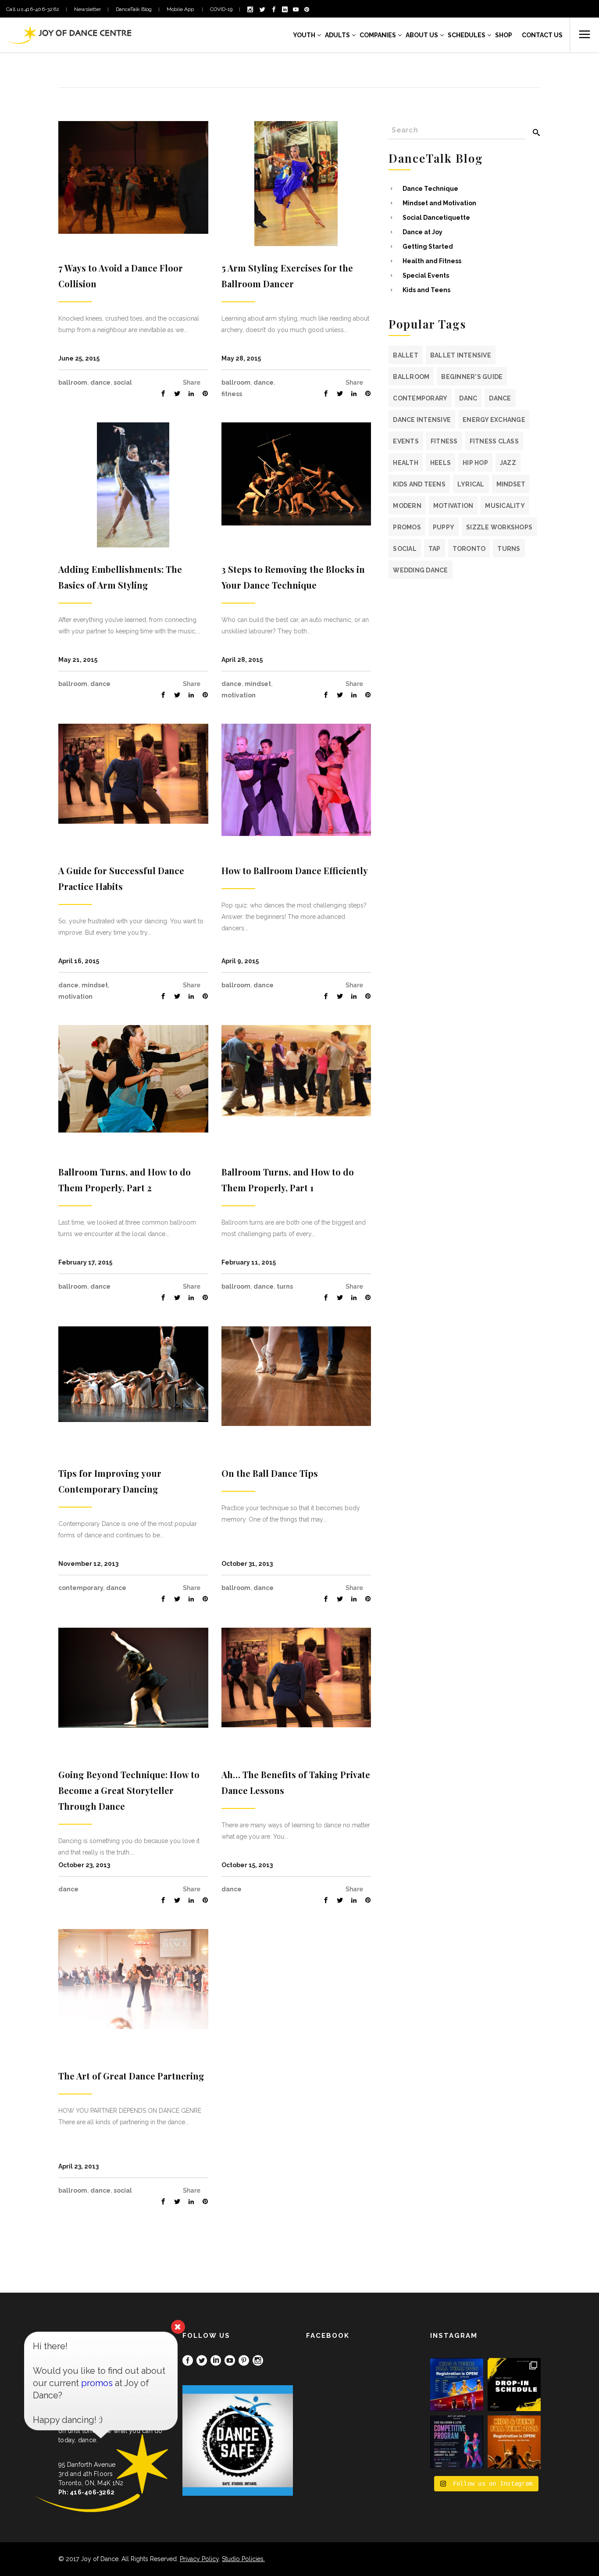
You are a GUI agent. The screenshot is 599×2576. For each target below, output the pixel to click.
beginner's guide (472, 377)
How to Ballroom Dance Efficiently (295, 870)
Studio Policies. (243, 2559)
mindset (258, 684)
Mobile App (181, 9)
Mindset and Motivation (439, 203)
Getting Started (428, 247)
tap (435, 549)
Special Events (426, 275)
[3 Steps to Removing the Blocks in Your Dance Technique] (296, 485)
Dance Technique (430, 189)
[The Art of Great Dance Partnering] (133, 1992)
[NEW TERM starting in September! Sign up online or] (514, 2442)
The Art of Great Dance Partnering (131, 2076)
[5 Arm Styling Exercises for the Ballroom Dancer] (296, 184)
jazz (508, 463)
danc (468, 398)
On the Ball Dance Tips (270, 1473)
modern (407, 506)
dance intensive (422, 420)
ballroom (73, 382)
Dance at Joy (423, 232)
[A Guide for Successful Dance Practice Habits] (133, 786)
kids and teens (419, 484)
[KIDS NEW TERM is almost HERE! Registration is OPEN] (457, 2385)
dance (100, 382)
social (123, 382)
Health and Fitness (432, 261)
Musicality (505, 506)
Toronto (469, 549)
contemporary (81, 1588)
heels (440, 463)
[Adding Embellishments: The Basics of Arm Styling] (133, 485)
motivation (239, 695)
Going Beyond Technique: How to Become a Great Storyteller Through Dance (129, 1790)
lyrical (471, 484)
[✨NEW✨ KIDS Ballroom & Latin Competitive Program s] (457, 2442)
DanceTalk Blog (134, 9)
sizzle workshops (499, 527)
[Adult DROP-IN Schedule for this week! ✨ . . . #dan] (514, 2385)
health (406, 463)
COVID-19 (221, 9)
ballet (406, 355)
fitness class (494, 441)
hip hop (475, 463)
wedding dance (420, 570)
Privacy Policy (199, 2559)
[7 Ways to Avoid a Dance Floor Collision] (133, 184)
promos (407, 527)
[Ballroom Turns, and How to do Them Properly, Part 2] (133, 1088)
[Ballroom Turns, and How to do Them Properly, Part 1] (296, 1088)
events (406, 441)
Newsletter (87, 9)
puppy (444, 527)
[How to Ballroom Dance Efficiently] (296, 786)
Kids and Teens (426, 290)
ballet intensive (461, 355)
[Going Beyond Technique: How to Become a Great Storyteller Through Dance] (133, 1690)
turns (285, 1286)
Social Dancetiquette (436, 218)
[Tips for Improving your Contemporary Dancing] (133, 1389)
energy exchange (494, 420)
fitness (232, 394)
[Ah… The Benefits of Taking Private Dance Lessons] (296, 1690)
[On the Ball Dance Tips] (296, 1389)
